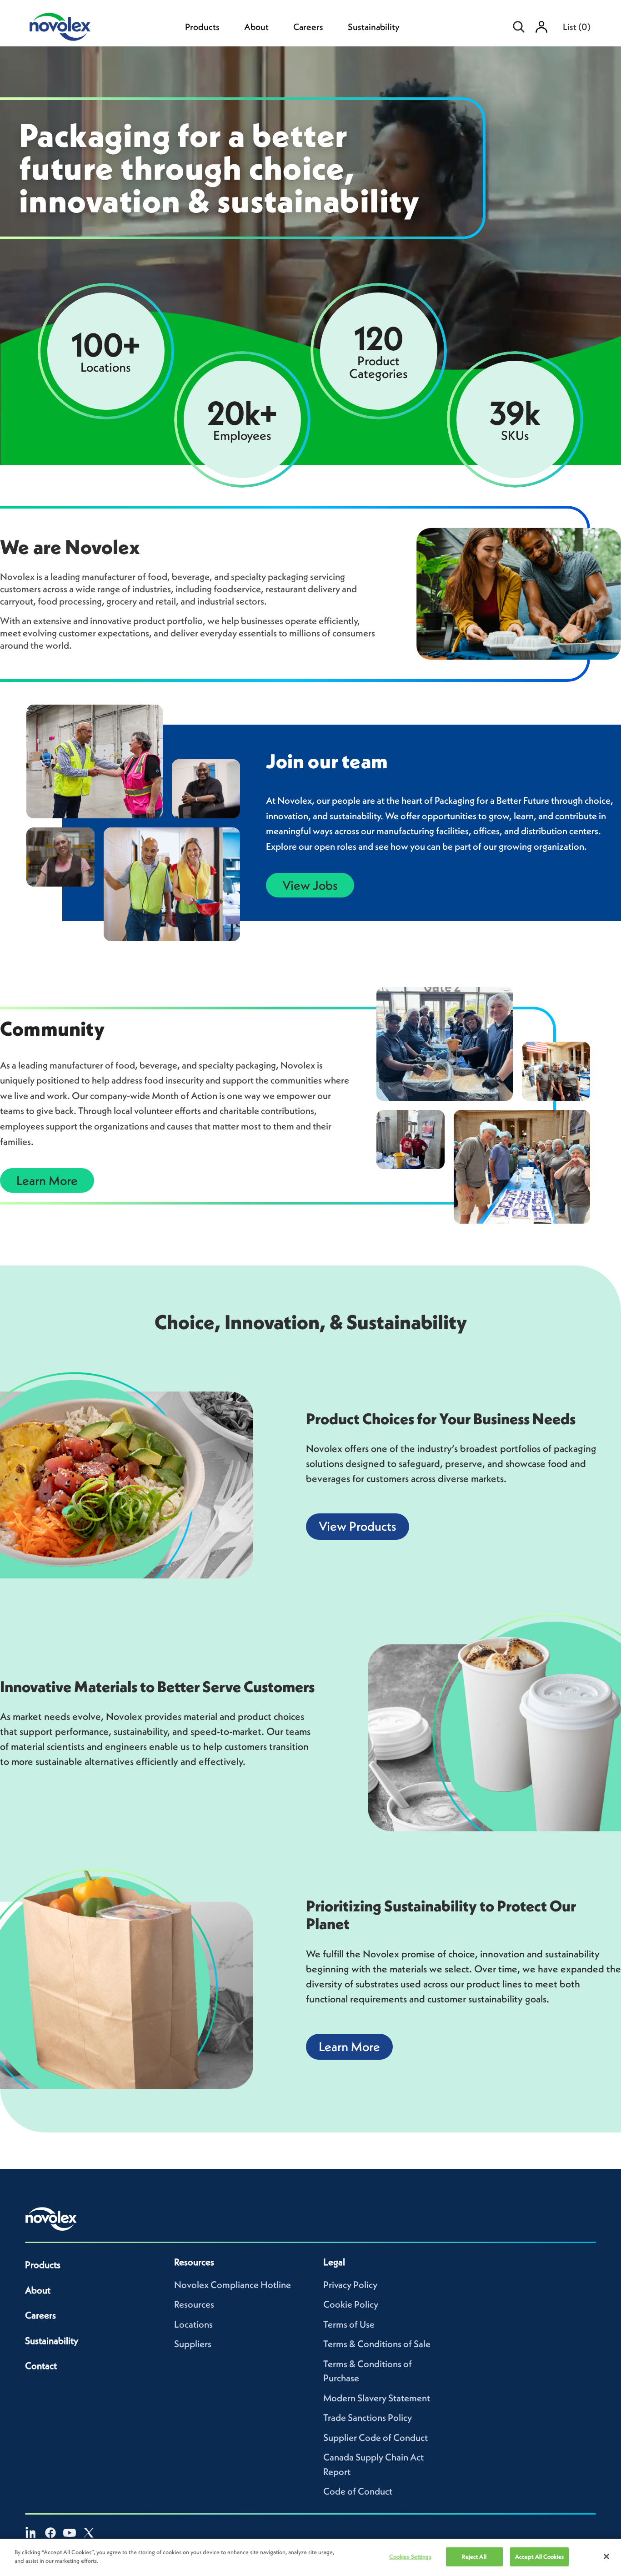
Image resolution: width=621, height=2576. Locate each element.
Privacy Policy (350, 2285)
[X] (89, 2533)
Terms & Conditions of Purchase (368, 2371)
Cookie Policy (351, 2304)
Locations (193, 2324)
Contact (41, 2366)
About (256, 27)
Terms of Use (349, 2324)
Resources (194, 2304)
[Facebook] (50, 2533)
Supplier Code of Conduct (376, 2437)
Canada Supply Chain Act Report (373, 2464)
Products (202, 27)
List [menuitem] (577, 27)
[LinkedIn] (31, 2533)
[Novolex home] (51, 2219)
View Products (358, 1526)
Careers (308, 27)
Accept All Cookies (539, 2557)
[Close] (606, 2556)
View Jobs (310, 885)
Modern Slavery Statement (377, 2398)
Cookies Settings (410, 2557)
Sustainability (374, 27)
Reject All (474, 2557)
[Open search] (519, 27)
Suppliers (193, 2344)
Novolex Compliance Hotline (233, 2285)
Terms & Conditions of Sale (377, 2344)
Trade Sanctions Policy (368, 2417)
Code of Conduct (358, 2491)
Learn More (47, 1180)
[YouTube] (70, 2533)
